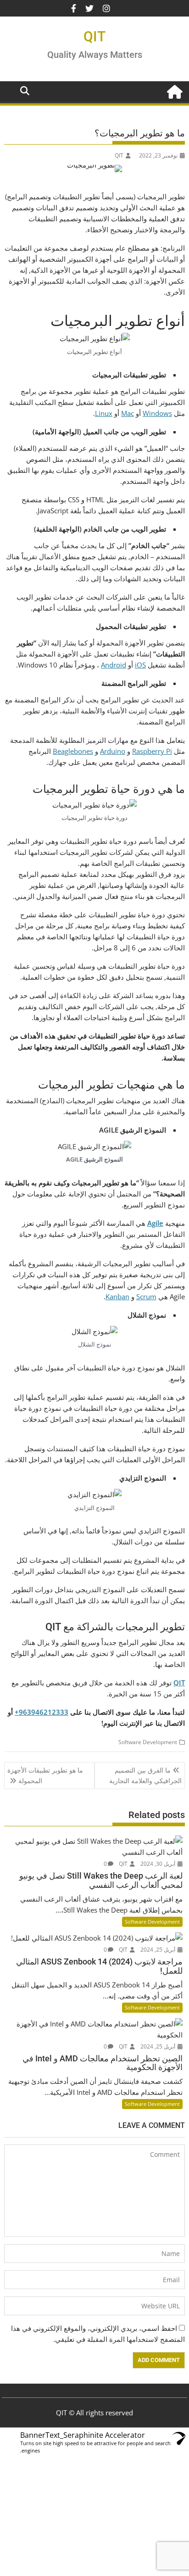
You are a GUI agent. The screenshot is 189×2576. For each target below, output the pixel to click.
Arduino (113, 751)
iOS (140, 665)
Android (114, 665)
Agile (155, 1223)
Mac (128, 413)
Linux (104, 413)
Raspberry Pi (152, 751)
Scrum (146, 1296)
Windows (157, 413)
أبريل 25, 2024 (158, 1950)
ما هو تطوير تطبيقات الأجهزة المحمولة (45, 1775)
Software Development (148, 1742)
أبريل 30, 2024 (158, 1864)
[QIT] (176, 91)
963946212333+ (42, 1712)
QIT (94, 36)
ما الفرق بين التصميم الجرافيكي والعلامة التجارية (145, 1775)
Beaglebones (73, 751)
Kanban (117, 1296)
